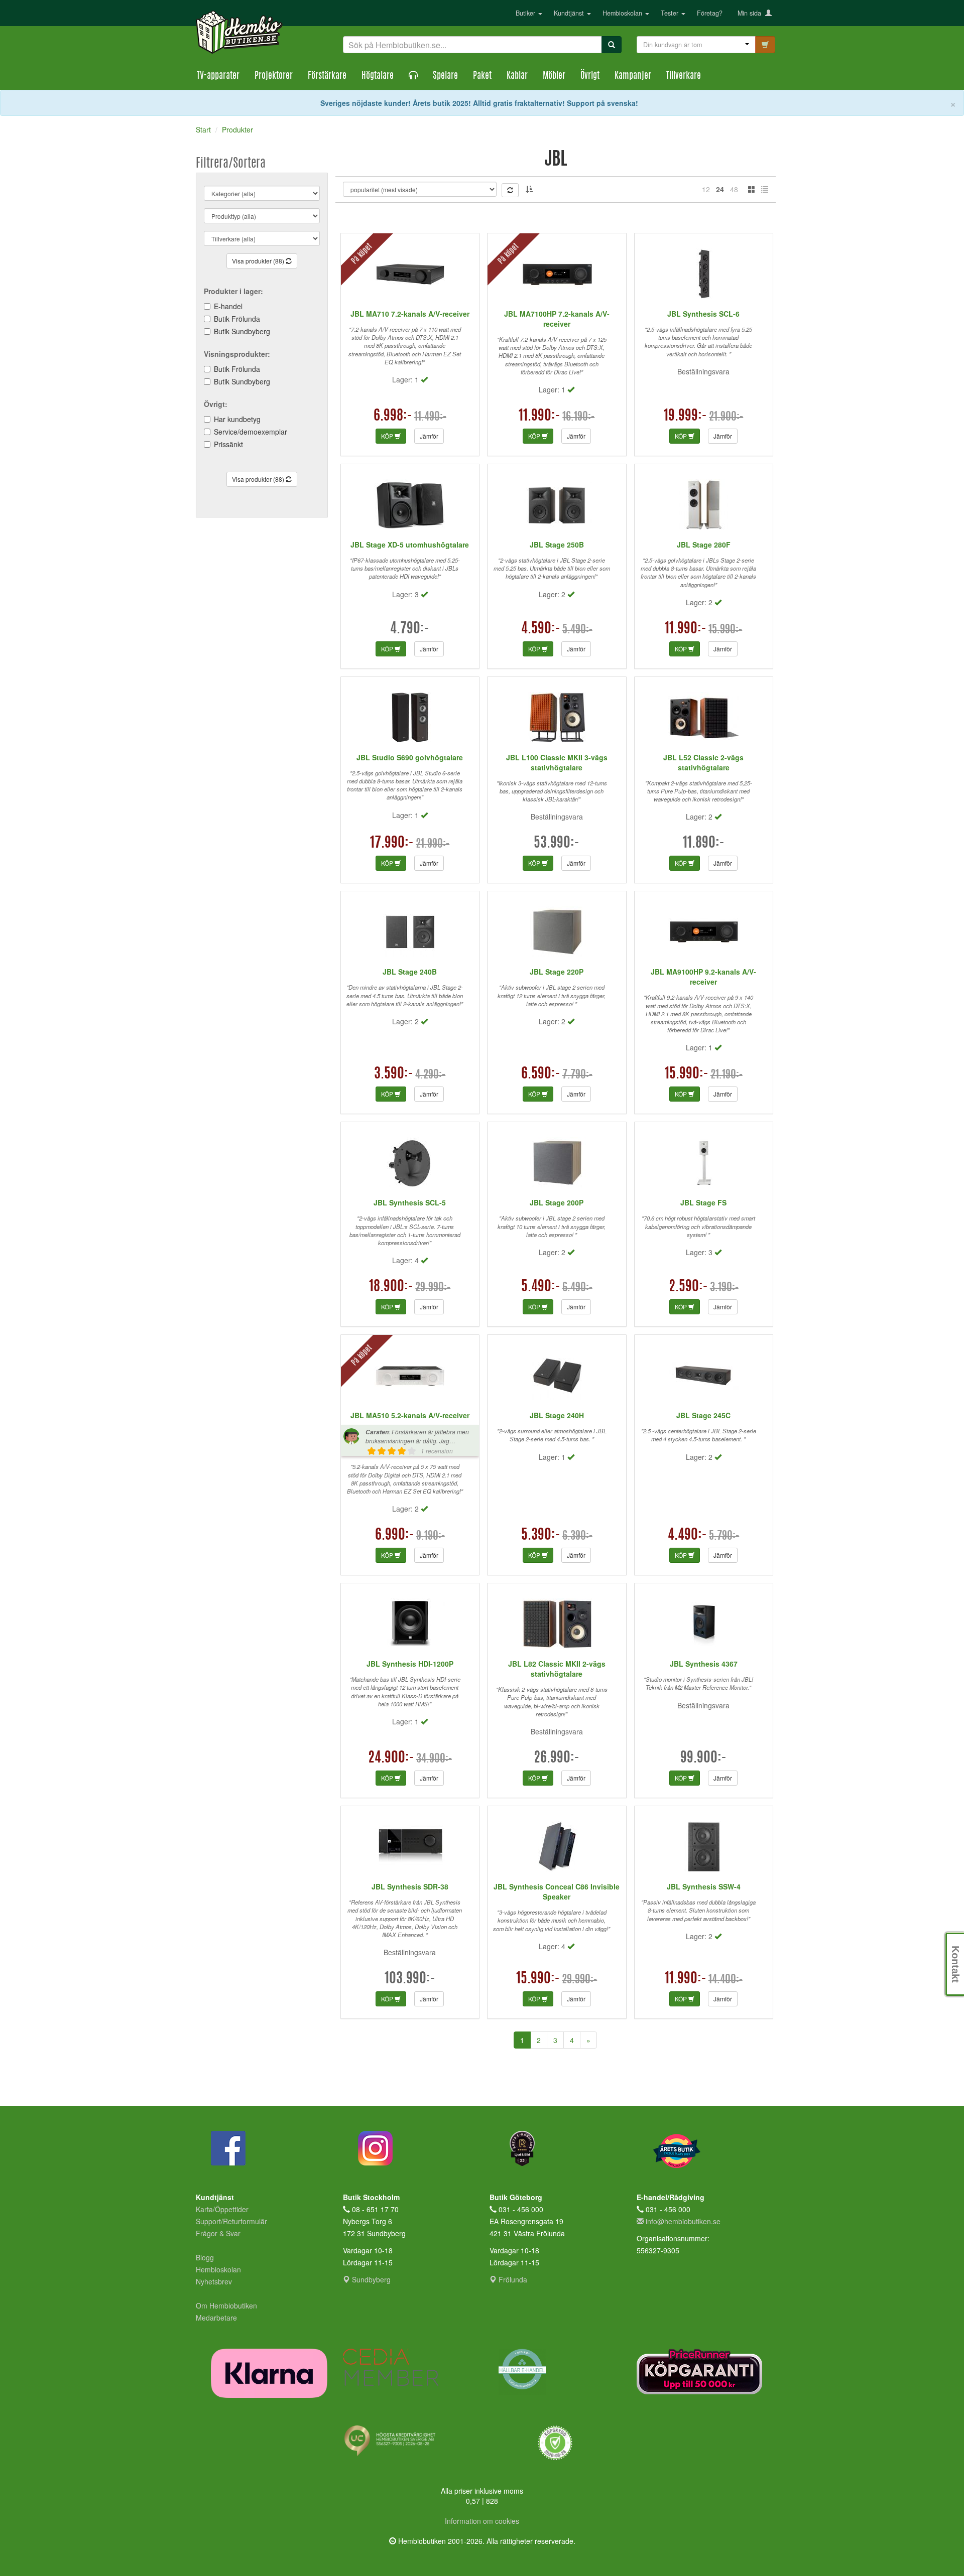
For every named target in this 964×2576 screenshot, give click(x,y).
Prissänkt (228, 444)
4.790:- (410, 629)
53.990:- (557, 844)
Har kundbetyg (237, 419)
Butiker (526, 13)
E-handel (228, 306)
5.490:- (541, 1287)
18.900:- (391, 1287)
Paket (482, 76)
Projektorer (274, 76)
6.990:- (395, 1536)
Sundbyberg (370, 2279)
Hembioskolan (623, 13)
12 (706, 189)
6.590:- (541, 1074)
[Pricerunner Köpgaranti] (703, 2371)
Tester (671, 13)
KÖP (388, 436)
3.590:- (394, 1074)
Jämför (429, 436)
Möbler (554, 76)
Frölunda (512, 2279)
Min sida (751, 13)
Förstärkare (327, 76)
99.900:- (703, 1758)
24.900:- (391, 1758)
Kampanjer (633, 76)
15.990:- (687, 1074)
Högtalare (378, 76)
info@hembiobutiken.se (683, 2221)
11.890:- (704, 844)
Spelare (445, 76)
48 (734, 189)
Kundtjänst (570, 13)
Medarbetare (216, 2318)
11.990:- (539, 417)
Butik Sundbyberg (242, 331)
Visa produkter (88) (259, 261)
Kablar (517, 76)
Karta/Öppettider (222, 2209)
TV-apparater (218, 76)
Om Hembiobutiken (226, 2306)
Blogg (205, 2257)
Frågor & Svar (218, 2233)
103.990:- (410, 1979)
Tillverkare (684, 76)
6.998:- (393, 417)
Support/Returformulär (231, 2221)
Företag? (710, 13)
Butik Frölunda (237, 319)
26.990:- (557, 1758)
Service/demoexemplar (251, 432)
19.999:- (685, 417)
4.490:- (687, 1536)
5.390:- (541, 1536)
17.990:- (392, 844)
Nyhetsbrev (214, 2281)
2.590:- (688, 1287)
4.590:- (541, 629)
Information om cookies (482, 2521)
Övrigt (590, 76)
